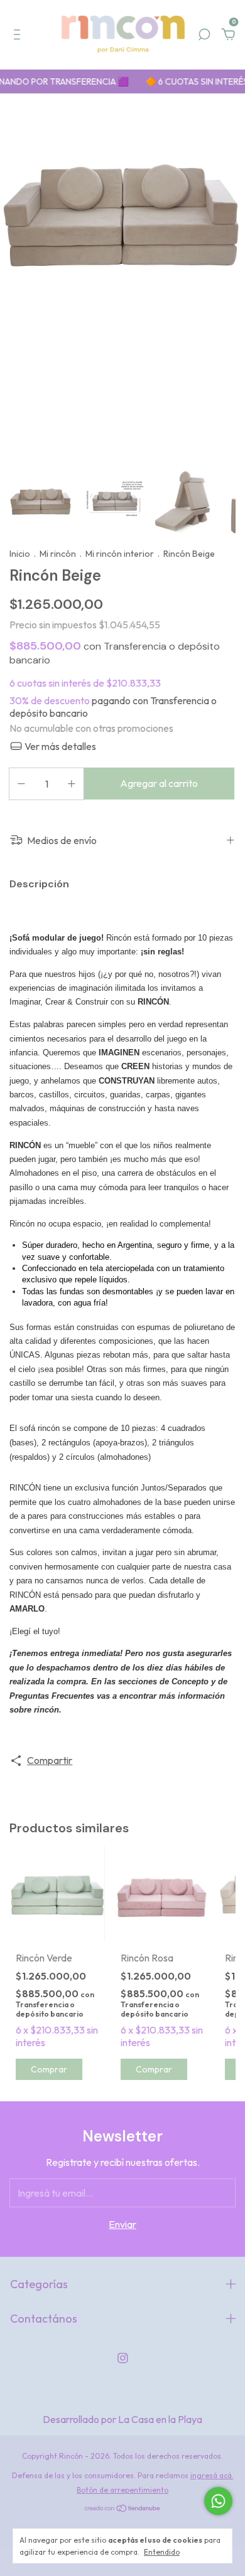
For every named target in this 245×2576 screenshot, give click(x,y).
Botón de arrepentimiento (122, 2490)
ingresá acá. (212, 2475)
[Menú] (19, 35)
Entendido (162, 2552)
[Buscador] (204, 35)
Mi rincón (58, 554)
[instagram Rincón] (123, 2358)
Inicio (20, 554)
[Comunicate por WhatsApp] (218, 2501)
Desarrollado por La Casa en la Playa (122, 2419)
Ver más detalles (59, 746)
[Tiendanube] (123, 2509)
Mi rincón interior (120, 554)
